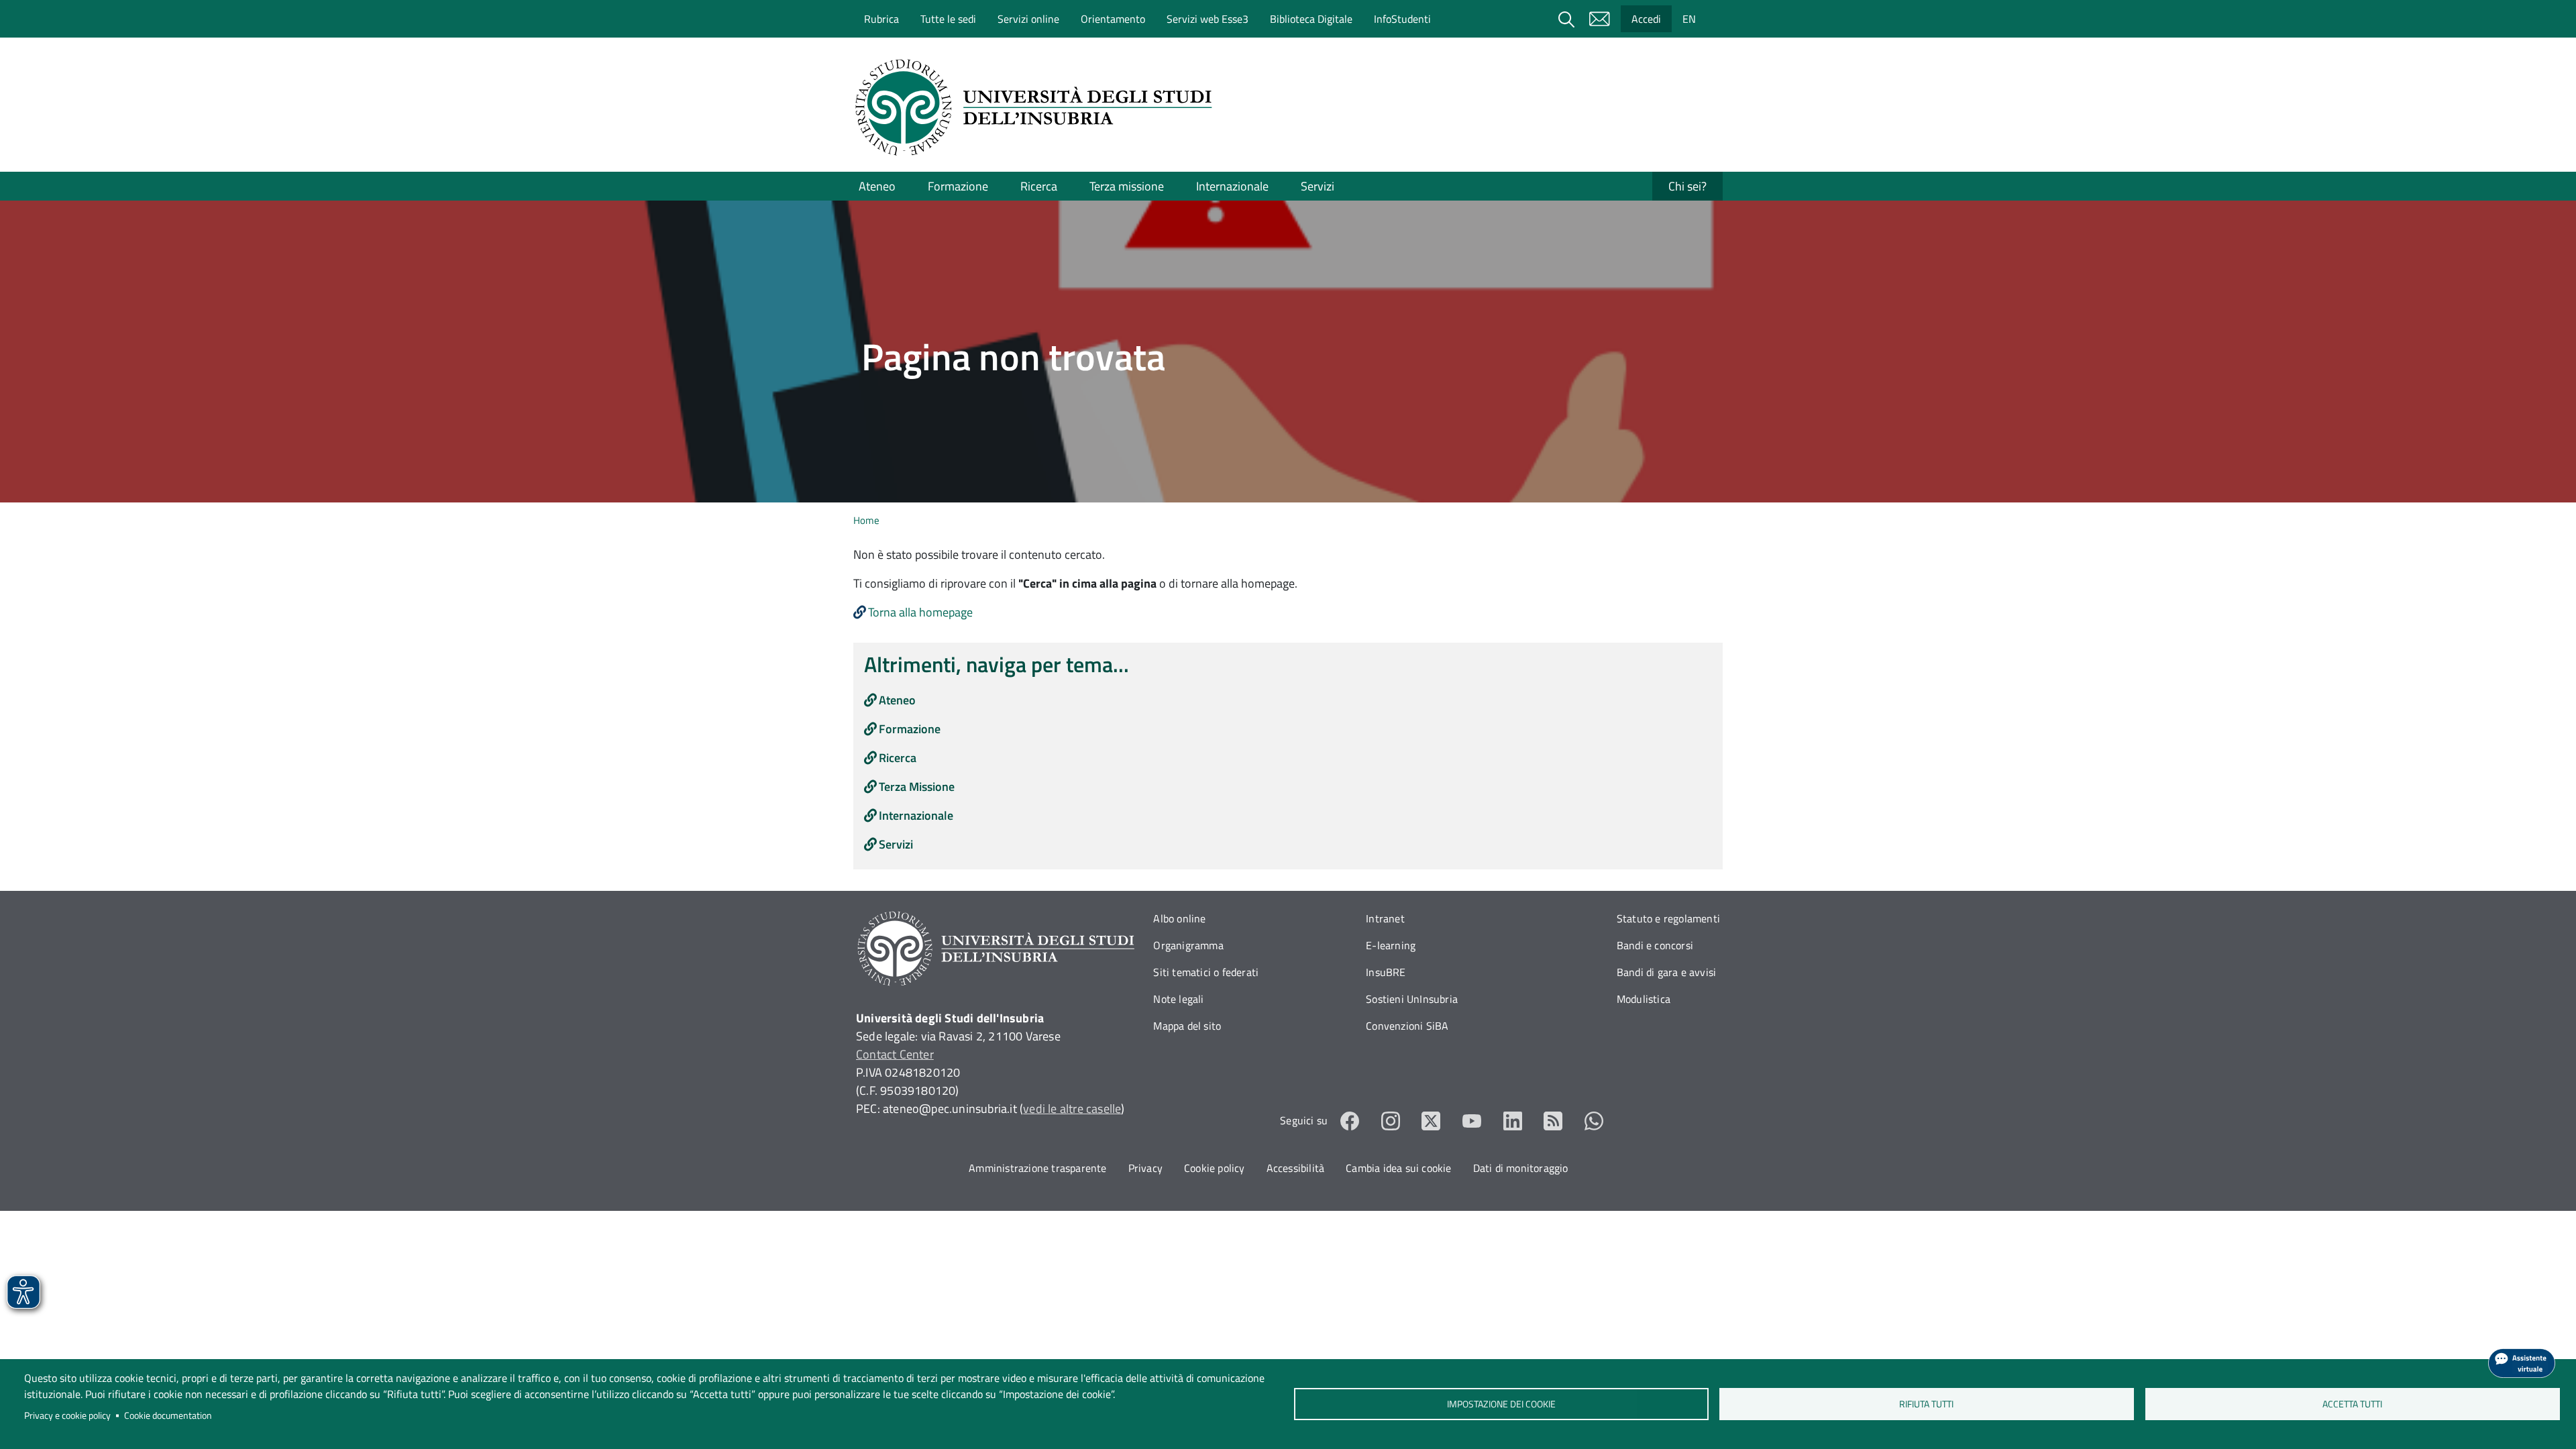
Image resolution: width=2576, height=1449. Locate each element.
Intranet (1385, 918)
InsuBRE (1386, 972)
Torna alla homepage (920, 612)
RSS (1553, 1121)
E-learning (1391, 945)
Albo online (1179, 918)
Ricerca (1039, 186)
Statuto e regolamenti (1668, 918)
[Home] (1038, 107)
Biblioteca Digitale (1311, 19)
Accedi (1646, 19)
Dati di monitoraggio (1521, 1168)
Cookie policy (1215, 1168)
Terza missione (1127, 186)
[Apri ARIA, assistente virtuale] (2522, 1363)
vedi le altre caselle (1072, 1109)
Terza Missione (917, 787)
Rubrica (881, 19)
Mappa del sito (1187, 1026)
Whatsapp (1594, 1121)
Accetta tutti (2352, 1404)
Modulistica (1644, 999)
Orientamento (1113, 19)
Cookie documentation (168, 1415)
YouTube (1472, 1121)
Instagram (1391, 1121)
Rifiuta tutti (1927, 1404)
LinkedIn (1513, 1121)
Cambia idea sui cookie (1398, 1168)
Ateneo (877, 186)
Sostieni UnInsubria (1412, 999)
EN (1689, 19)
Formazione (958, 186)
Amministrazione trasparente (1037, 1168)
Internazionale (1232, 186)
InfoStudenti (1402, 19)
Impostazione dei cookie (1501, 1404)
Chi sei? (1687, 186)
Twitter (1431, 1121)
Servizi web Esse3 (1207, 19)
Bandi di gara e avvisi (1666, 972)
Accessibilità (1296, 1168)
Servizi (1318, 186)
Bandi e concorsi (1655, 945)
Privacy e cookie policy (67, 1415)
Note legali (1178, 999)
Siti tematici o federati (1206, 972)
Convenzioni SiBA (1407, 1026)
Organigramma (1188, 945)
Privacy (1145, 1168)
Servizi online (1028, 19)
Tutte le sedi (948, 19)
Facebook (1350, 1121)
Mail (1599, 19)
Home (866, 520)
